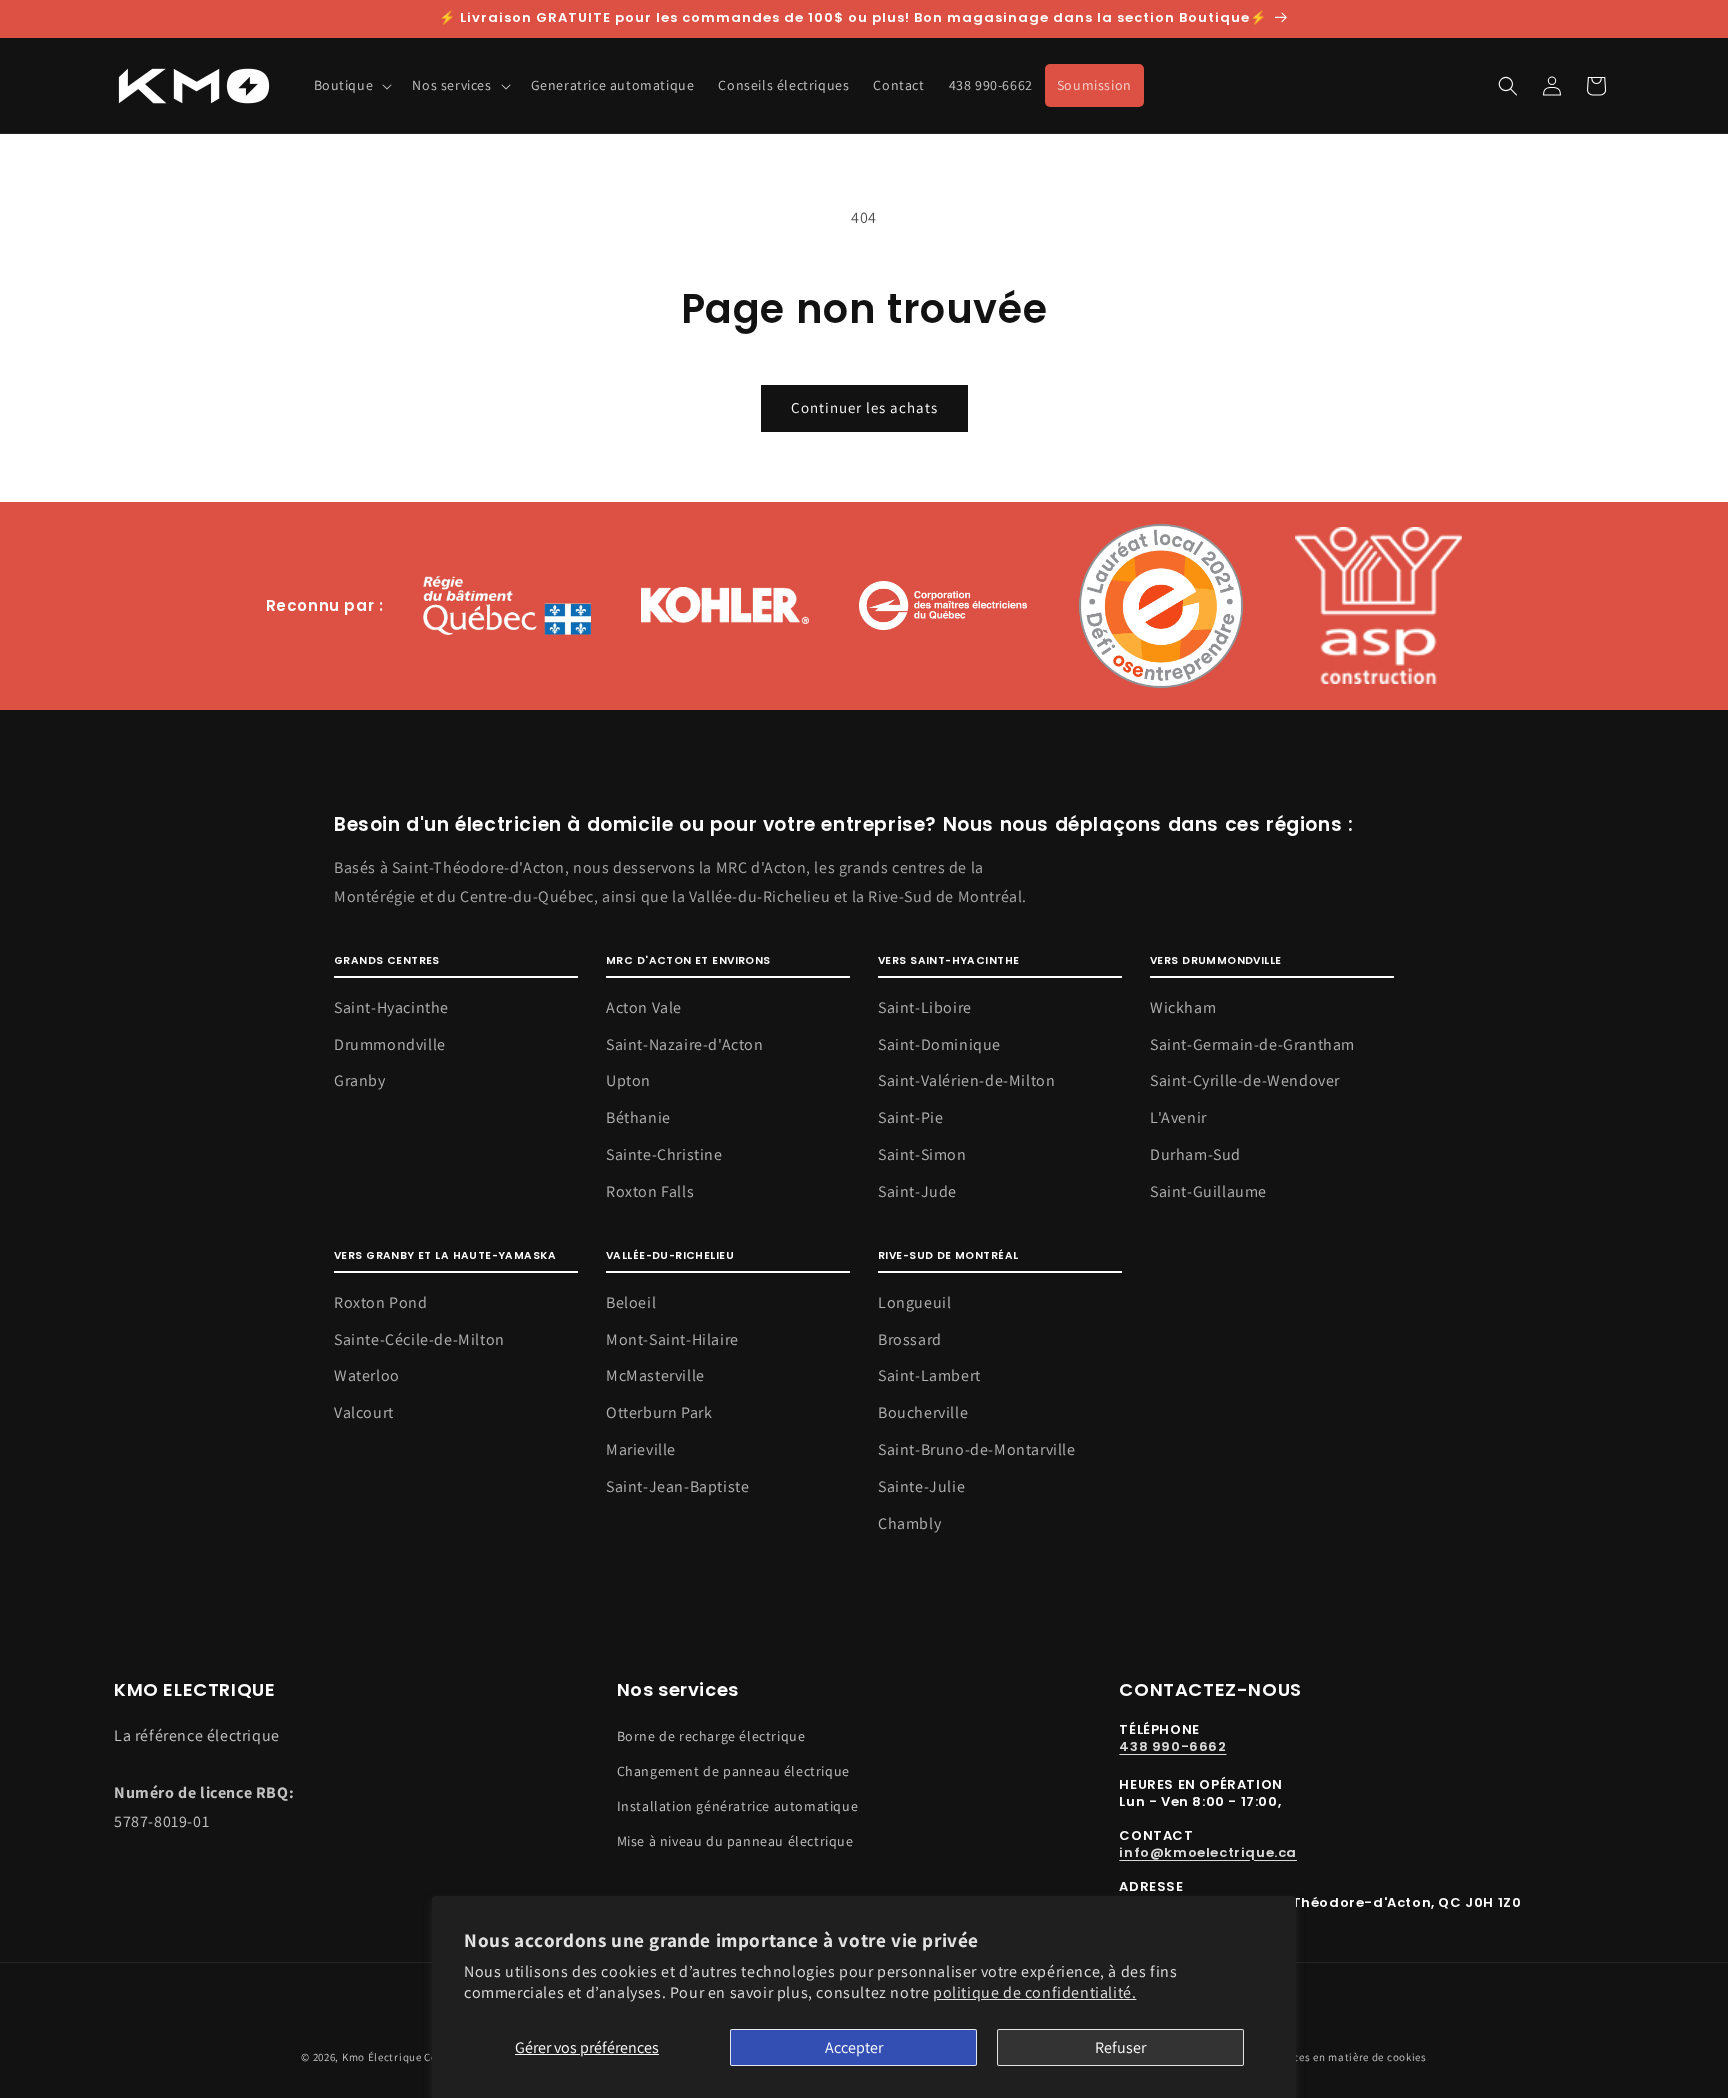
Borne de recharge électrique (711, 1736)
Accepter (854, 2047)
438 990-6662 (1172, 1746)
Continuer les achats (864, 407)
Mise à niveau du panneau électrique (735, 1841)
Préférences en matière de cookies (1338, 2057)
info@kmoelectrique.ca (1208, 1852)
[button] (351, 85)
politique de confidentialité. (1034, 1992)
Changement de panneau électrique (733, 1771)
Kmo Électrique (382, 2057)
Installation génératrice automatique (738, 1806)
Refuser (1120, 2047)
